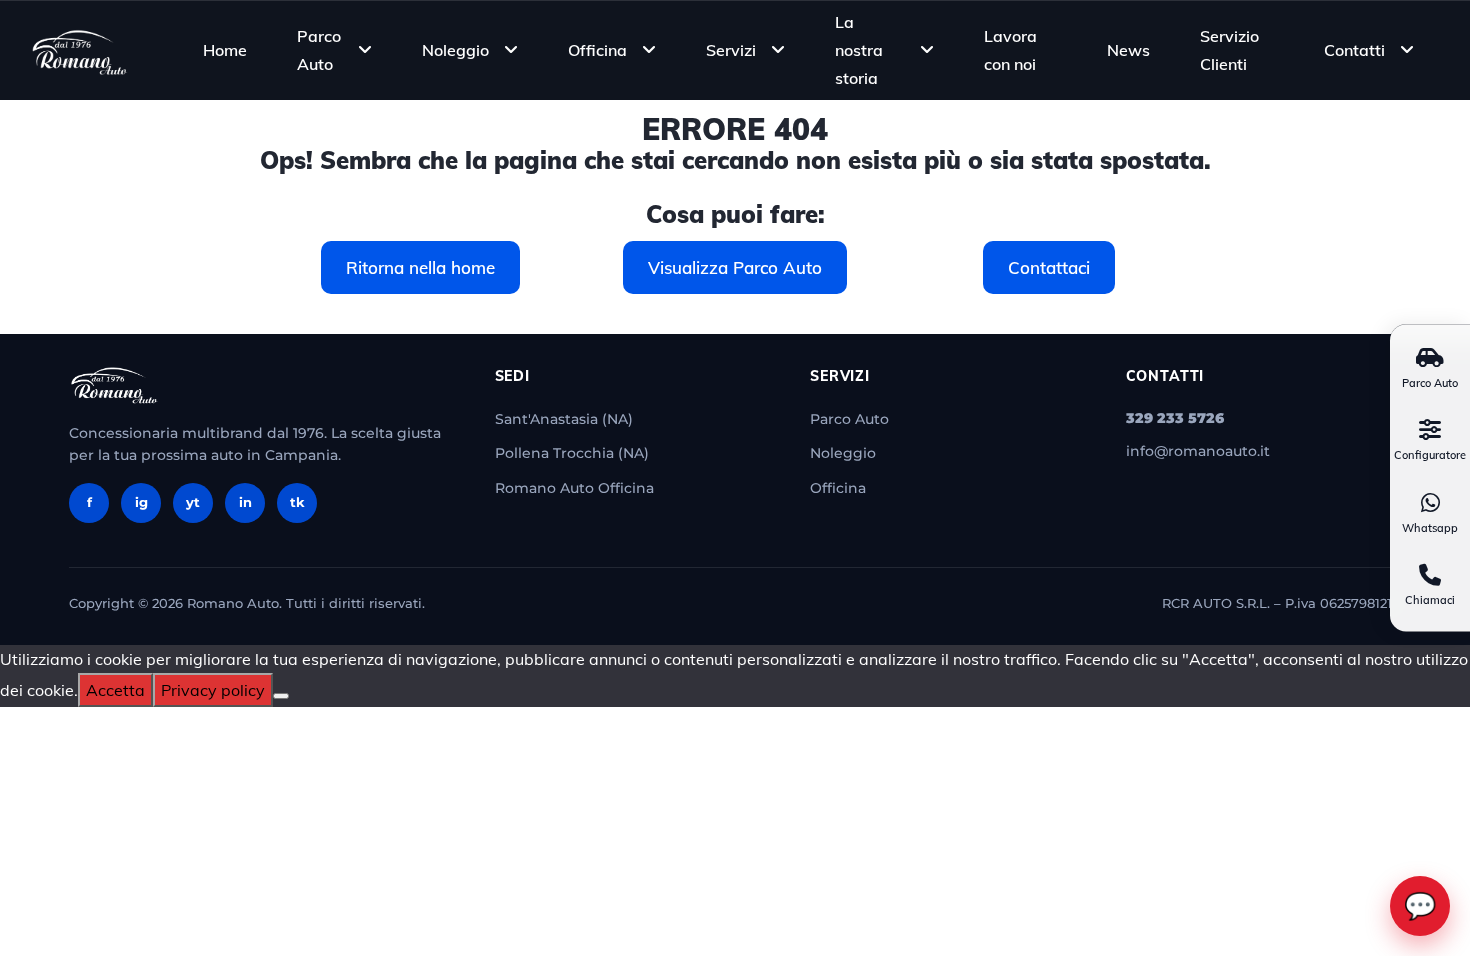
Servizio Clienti (1229, 50)
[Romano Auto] (80, 50)
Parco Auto (319, 50)
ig (141, 502)
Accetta (115, 690)
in (245, 502)
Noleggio (455, 50)
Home (225, 50)
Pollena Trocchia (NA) (572, 453)
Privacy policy (213, 690)
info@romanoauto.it (1198, 451)
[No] (281, 696)
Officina (597, 50)
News (1128, 50)
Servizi (731, 50)
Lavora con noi (1010, 50)
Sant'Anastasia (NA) (564, 419)
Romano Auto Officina (574, 488)
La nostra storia (859, 49)
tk (297, 502)
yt (193, 502)
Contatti (1354, 50)
